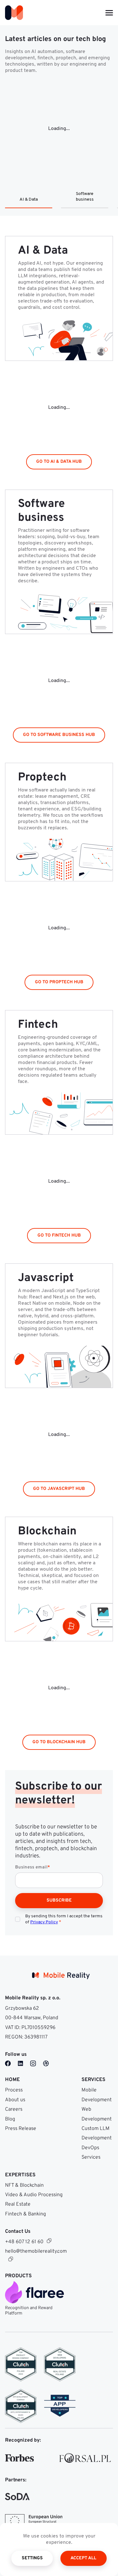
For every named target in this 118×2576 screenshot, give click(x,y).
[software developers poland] (60, 2406)
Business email (33, 1867)
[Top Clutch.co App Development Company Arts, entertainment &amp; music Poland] (21, 2406)
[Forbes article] (20, 2458)
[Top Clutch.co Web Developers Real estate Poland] (60, 2364)
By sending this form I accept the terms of (64, 1919)
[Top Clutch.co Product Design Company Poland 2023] (21, 2364)
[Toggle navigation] (109, 13)
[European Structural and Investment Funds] (34, 2521)
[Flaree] (37, 2292)
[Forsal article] (85, 2458)
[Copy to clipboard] (49, 2241)
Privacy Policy (44, 1922)
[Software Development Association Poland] (17, 2497)
